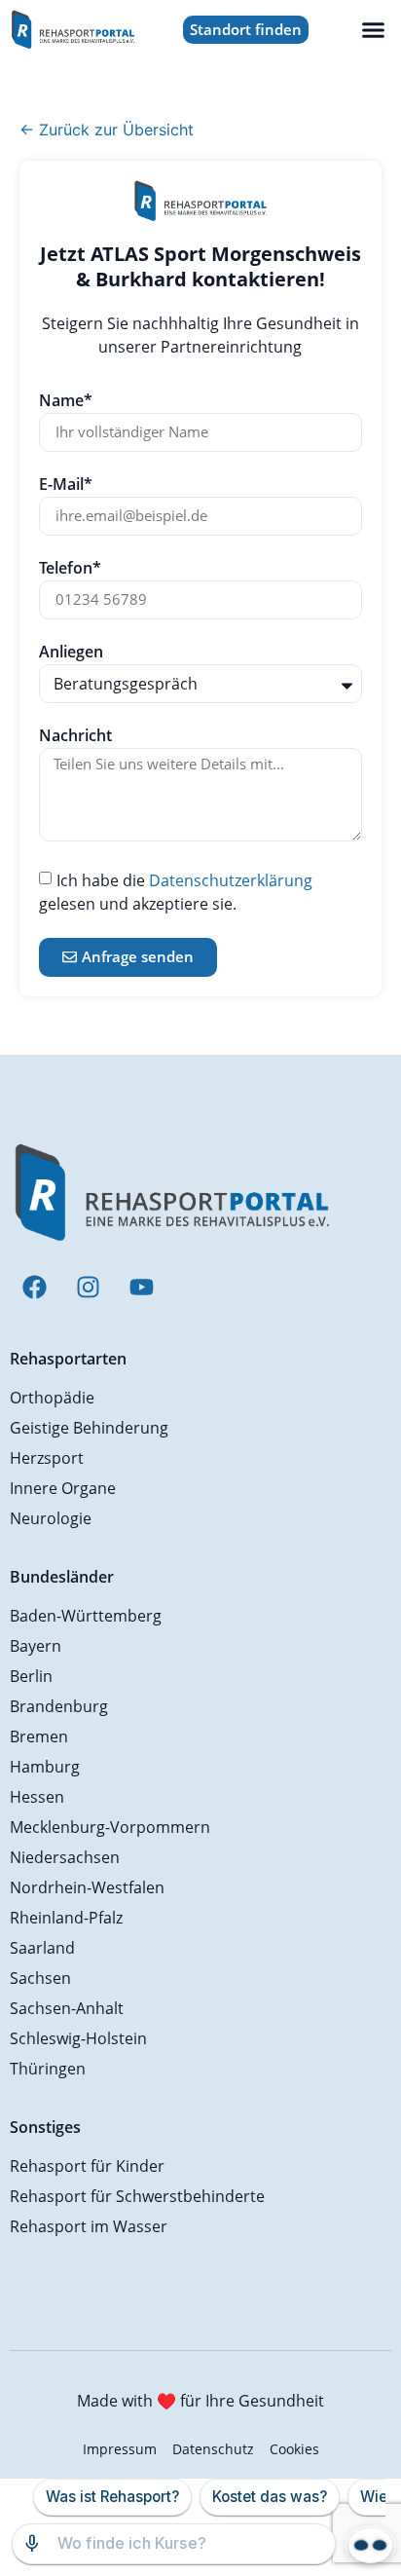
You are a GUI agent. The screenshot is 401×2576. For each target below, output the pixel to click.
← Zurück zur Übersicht (107, 130)
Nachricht (75, 737)
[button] (374, 30)
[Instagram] (88, 1288)
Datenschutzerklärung (231, 879)
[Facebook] (34, 1288)
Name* (66, 402)
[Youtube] (141, 1288)
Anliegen (71, 653)
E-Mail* (66, 485)
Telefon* (70, 569)
